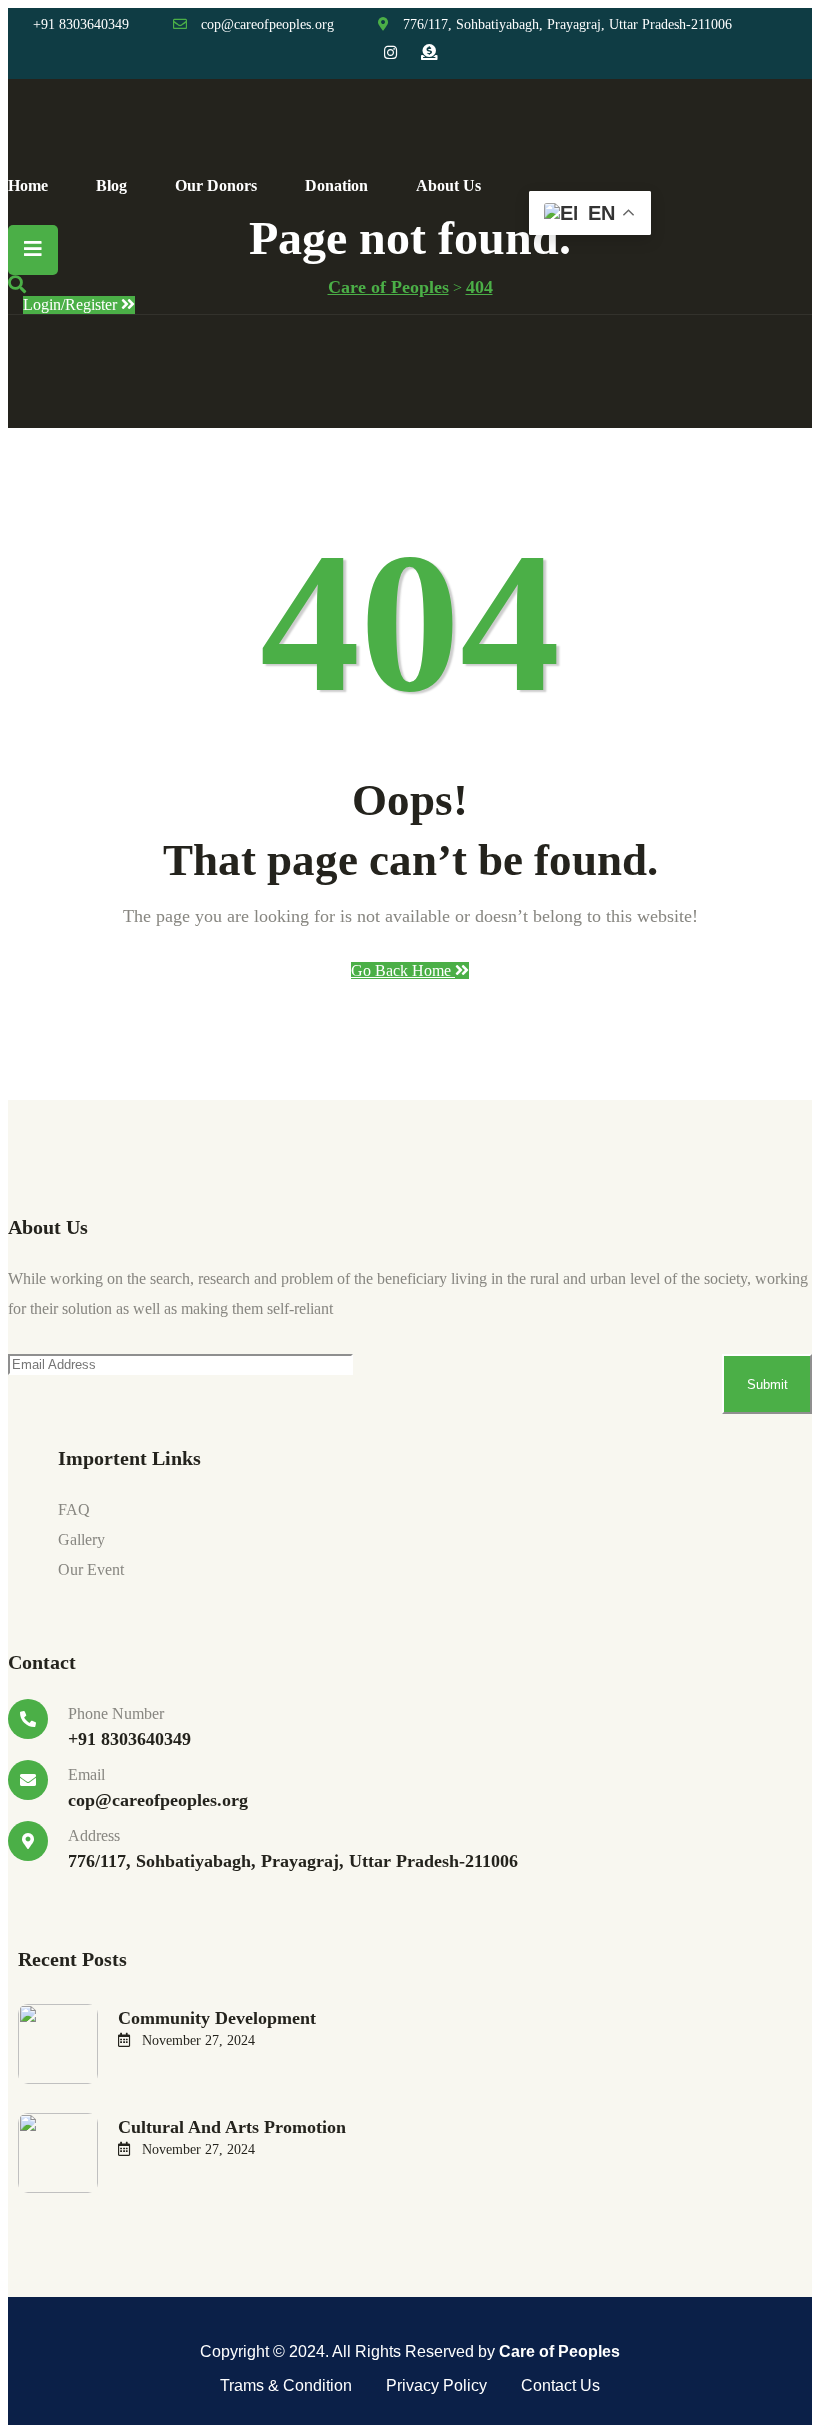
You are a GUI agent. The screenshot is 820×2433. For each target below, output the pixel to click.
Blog (111, 185)
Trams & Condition (286, 2385)
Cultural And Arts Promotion (232, 2127)
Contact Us (560, 2385)
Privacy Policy (436, 2385)
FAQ (74, 1509)
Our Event (91, 1569)
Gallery (81, 1539)
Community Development (217, 2018)
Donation (336, 185)
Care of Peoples (559, 2351)
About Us (448, 185)
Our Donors (216, 185)
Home (28, 185)
